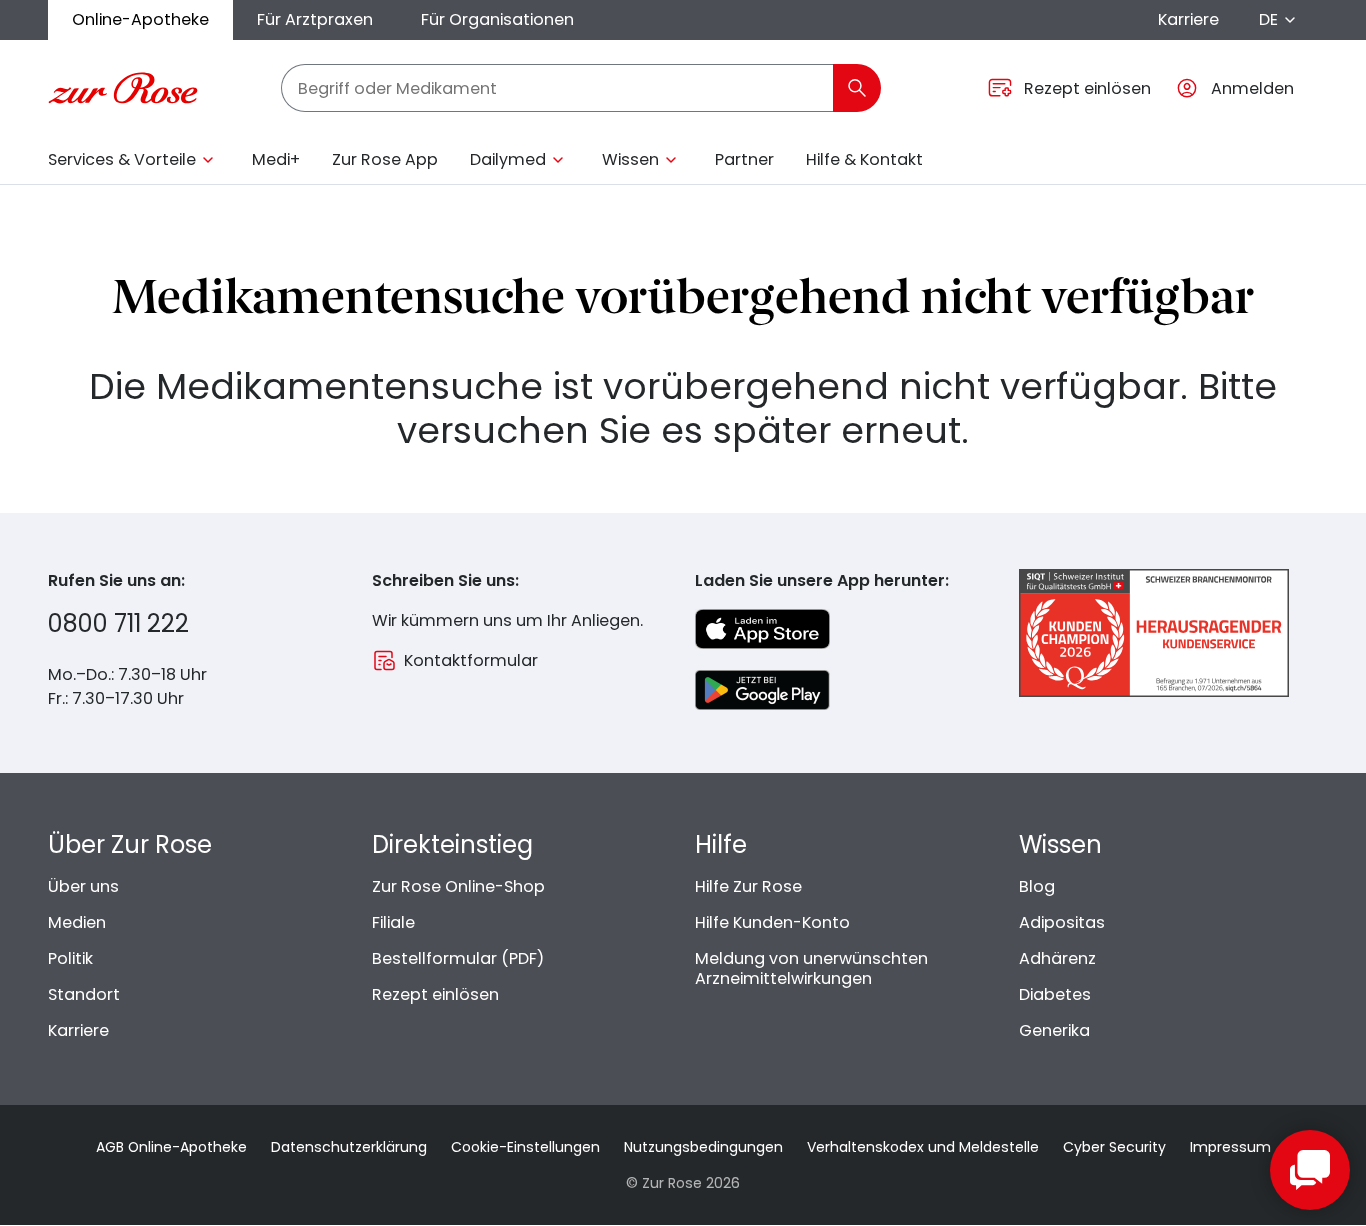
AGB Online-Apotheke (171, 1147)
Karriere (1188, 19)
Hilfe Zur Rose (748, 886)
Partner (744, 159)
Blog (1037, 886)
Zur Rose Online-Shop (458, 886)
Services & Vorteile (122, 159)
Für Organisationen (497, 19)
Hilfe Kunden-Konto (772, 922)
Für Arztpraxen (315, 19)
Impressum (1230, 1147)
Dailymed (508, 159)
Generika (1054, 1030)
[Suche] (857, 88)
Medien (77, 922)
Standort (84, 994)
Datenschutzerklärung (349, 1147)
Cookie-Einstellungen (525, 1147)
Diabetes (1055, 994)
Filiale (393, 922)
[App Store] (762, 629)
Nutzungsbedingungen (703, 1147)
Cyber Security (1114, 1147)
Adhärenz (1057, 958)
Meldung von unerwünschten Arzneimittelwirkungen (811, 968)
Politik (70, 958)
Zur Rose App (385, 159)
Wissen (630, 159)
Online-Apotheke (140, 19)
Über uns (83, 886)
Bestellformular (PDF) (458, 958)
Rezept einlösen (435, 994)
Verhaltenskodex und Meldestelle (923, 1147)
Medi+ (276, 159)
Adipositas (1062, 922)
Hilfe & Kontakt (864, 159)
